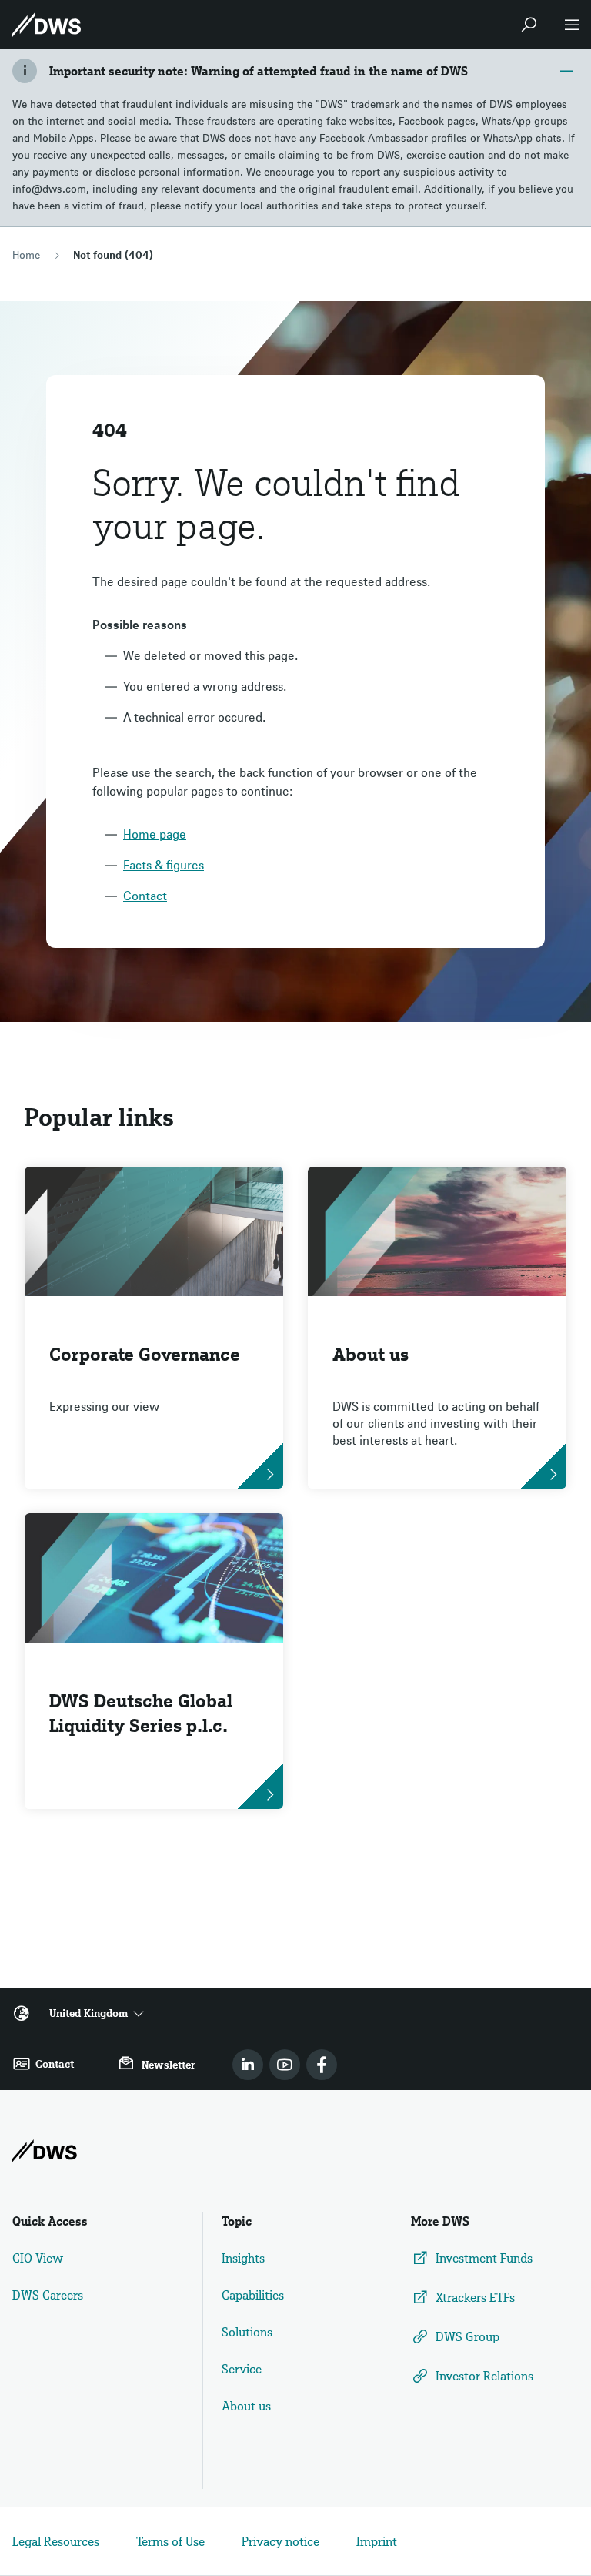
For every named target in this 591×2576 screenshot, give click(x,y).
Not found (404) (113, 255)
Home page (155, 834)
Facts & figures (164, 865)
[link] (248, 2065)
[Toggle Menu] (572, 25)
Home (26, 255)
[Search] (529, 25)
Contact (145, 896)
